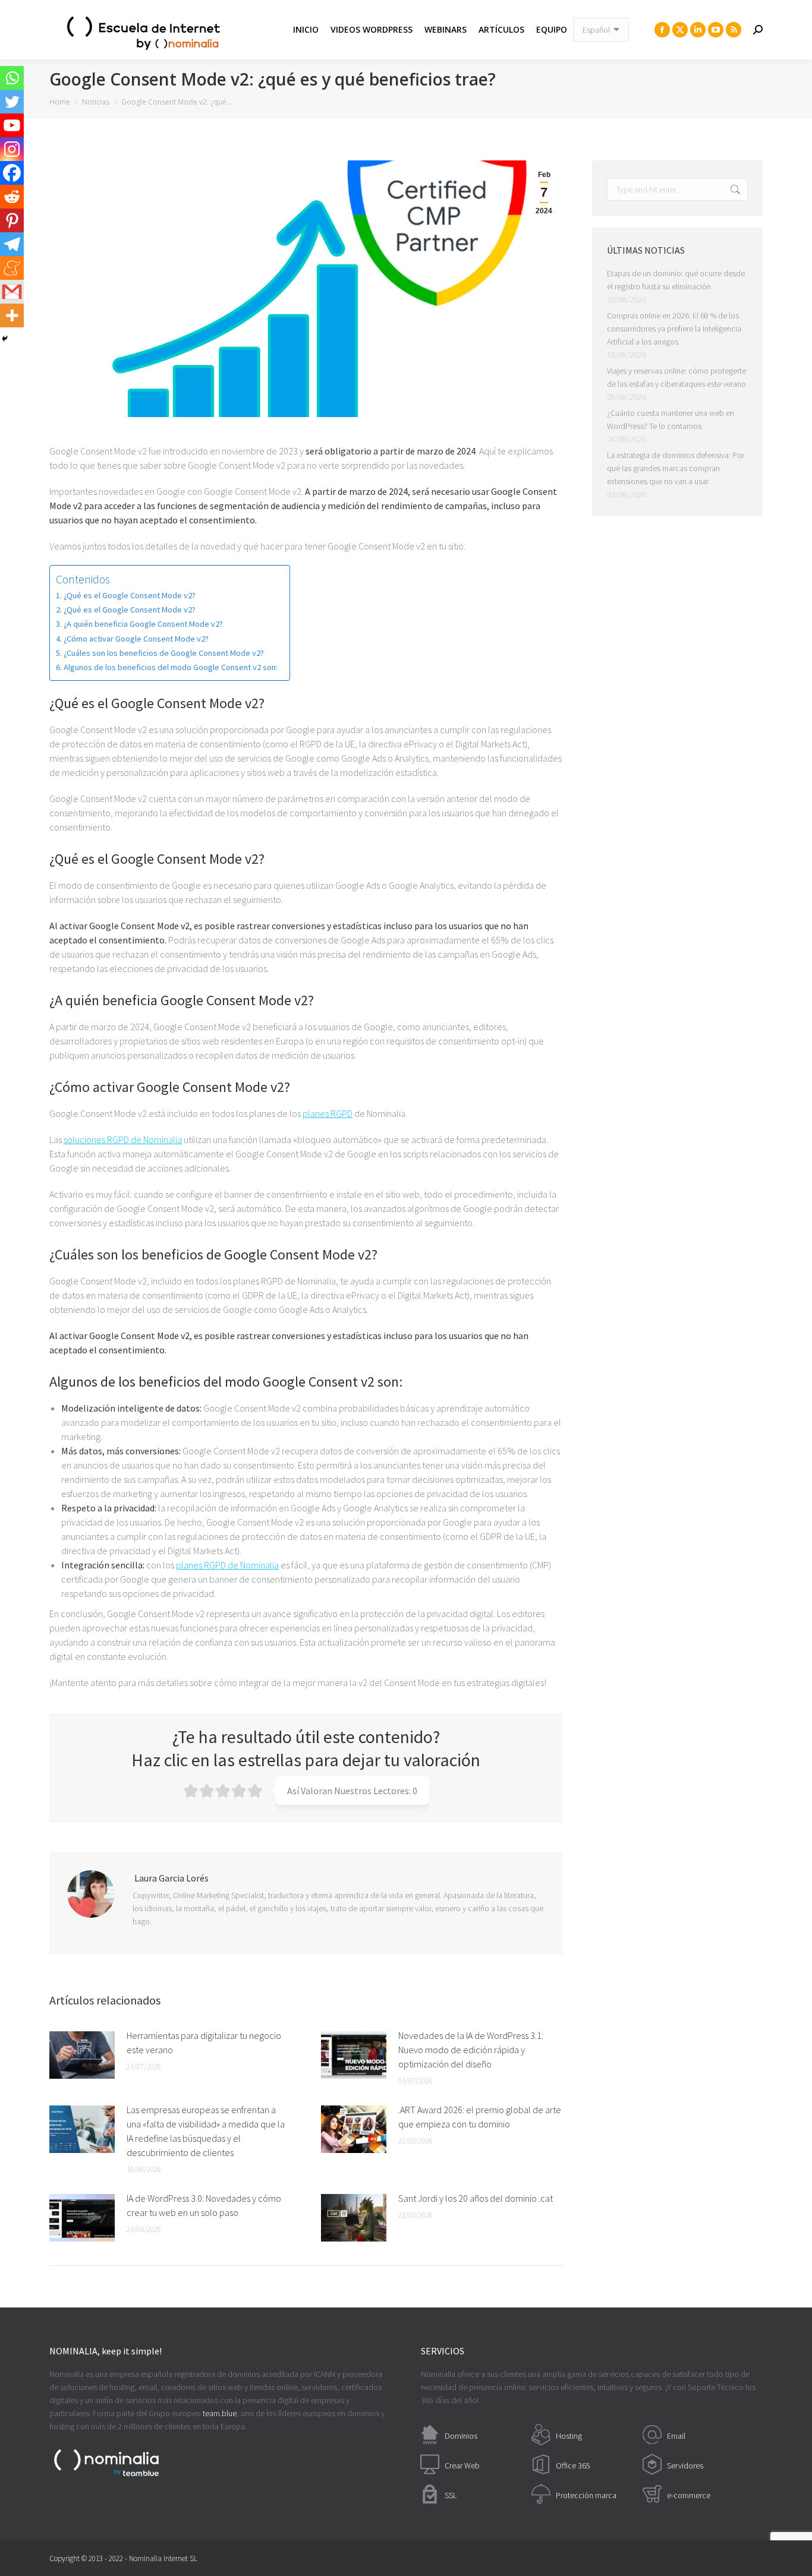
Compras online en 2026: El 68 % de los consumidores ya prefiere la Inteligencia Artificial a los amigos (674, 329)
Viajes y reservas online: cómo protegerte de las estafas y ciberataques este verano (676, 377)
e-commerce (689, 2495)
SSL (451, 2495)
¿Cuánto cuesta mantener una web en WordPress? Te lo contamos (671, 419)
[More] (12, 315)
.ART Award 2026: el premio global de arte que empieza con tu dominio (480, 2117)
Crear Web (462, 2465)
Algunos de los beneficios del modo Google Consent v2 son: (171, 667)
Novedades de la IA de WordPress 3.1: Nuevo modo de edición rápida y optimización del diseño (471, 2050)
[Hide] (5, 339)
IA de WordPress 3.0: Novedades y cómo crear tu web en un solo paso (204, 2205)
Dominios (461, 2436)
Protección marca (586, 2495)
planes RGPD (328, 1113)
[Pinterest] (12, 220)
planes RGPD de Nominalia (227, 1565)
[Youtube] (12, 125)
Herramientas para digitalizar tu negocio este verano (204, 2043)
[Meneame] (12, 268)
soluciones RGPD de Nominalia (123, 1139)
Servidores (685, 2465)
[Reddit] (12, 197)
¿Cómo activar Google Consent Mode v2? (136, 639)
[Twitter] (12, 102)
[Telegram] (12, 244)
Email (676, 2436)
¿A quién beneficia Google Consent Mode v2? (143, 624)
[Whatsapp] (12, 78)
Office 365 (573, 2465)
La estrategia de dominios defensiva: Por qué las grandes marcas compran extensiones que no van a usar (676, 468)
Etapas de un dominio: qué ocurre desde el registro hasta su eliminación (676, 280)
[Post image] (82, 2055)
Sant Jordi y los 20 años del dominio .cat (476, 2198)
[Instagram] (12, 149)
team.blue (220, 2413)
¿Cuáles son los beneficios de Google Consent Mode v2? (164, 653)
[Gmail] (12, 292)
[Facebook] (12, 173)
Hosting (569, 2436)
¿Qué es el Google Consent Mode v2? (130, 595)
